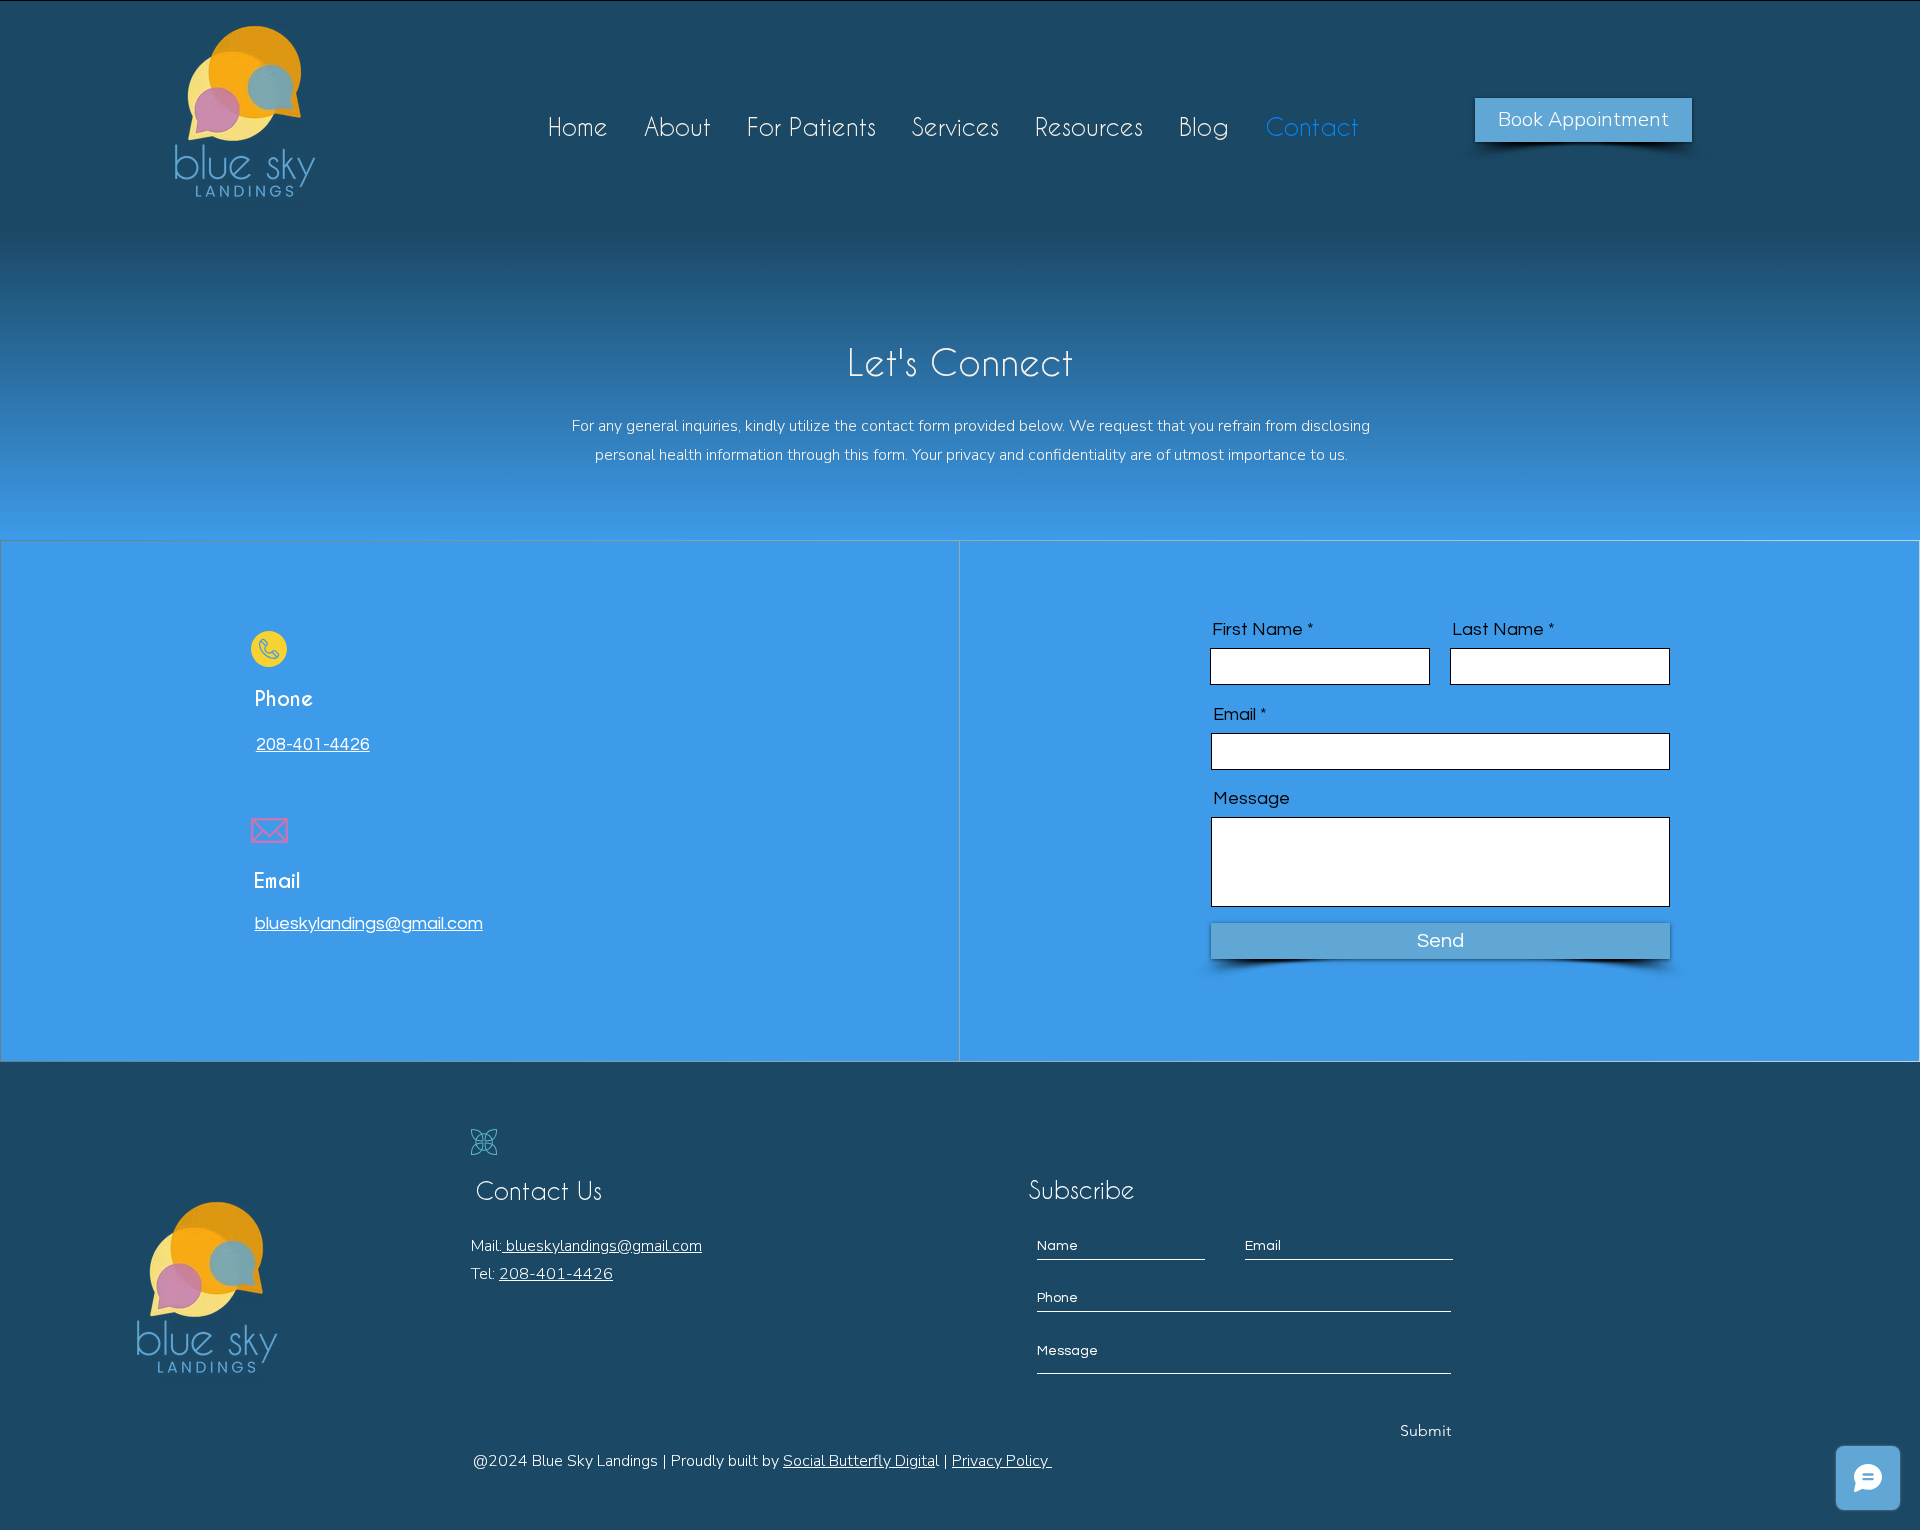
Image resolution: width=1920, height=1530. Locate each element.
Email (1234, 715)
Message (1251, 799)
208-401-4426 (556, 1274)
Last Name (1498, 630)
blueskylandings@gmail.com (602, 1246)
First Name (1257, 630)
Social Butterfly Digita (859, 1461)
